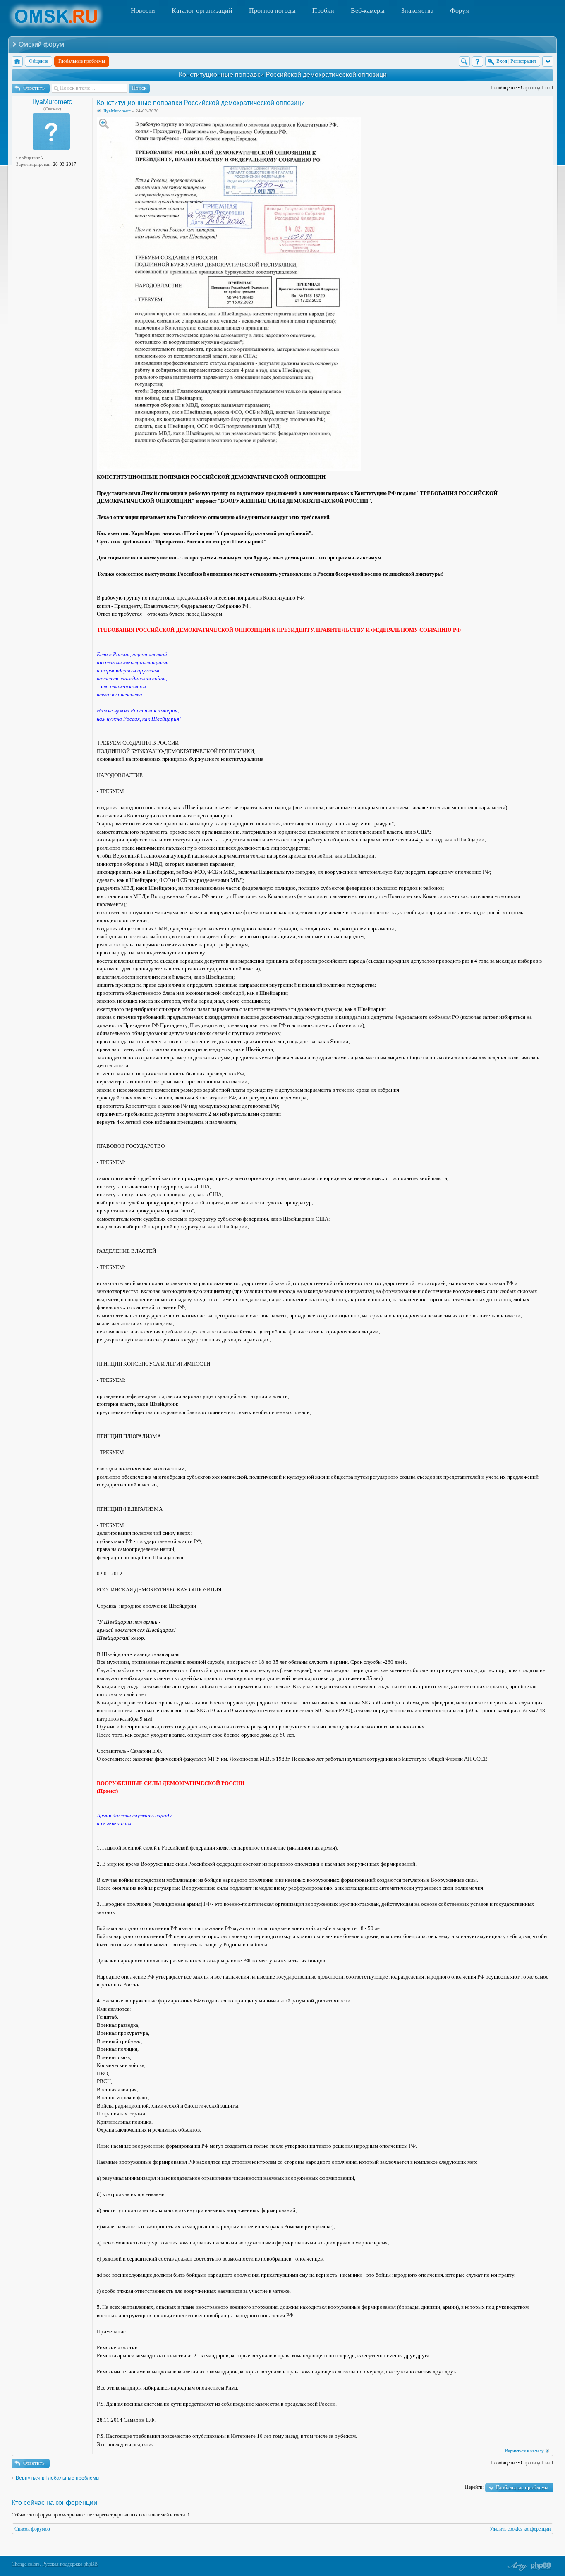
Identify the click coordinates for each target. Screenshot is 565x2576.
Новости (143, 11)
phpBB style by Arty (516, 2566)
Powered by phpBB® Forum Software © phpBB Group (541, 2566)
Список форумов (32, 2529)
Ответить (34, 88)
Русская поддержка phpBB (70, 2564)
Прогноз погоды (272, 11)
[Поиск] (464, 61)
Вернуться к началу (524, 2451)
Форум (460, 11)
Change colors (26, 2564)
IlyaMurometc (52, 102)
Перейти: (474, 2487)
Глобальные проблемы (522, 2487)
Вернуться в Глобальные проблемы (58, 2478)
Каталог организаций (202, 11)
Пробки (323, 11)
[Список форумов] (17, 61)
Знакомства (417, 11)
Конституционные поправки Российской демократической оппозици (283, 75)
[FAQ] (478, 61)
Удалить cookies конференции (520, 2529)
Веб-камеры (368, 11)
